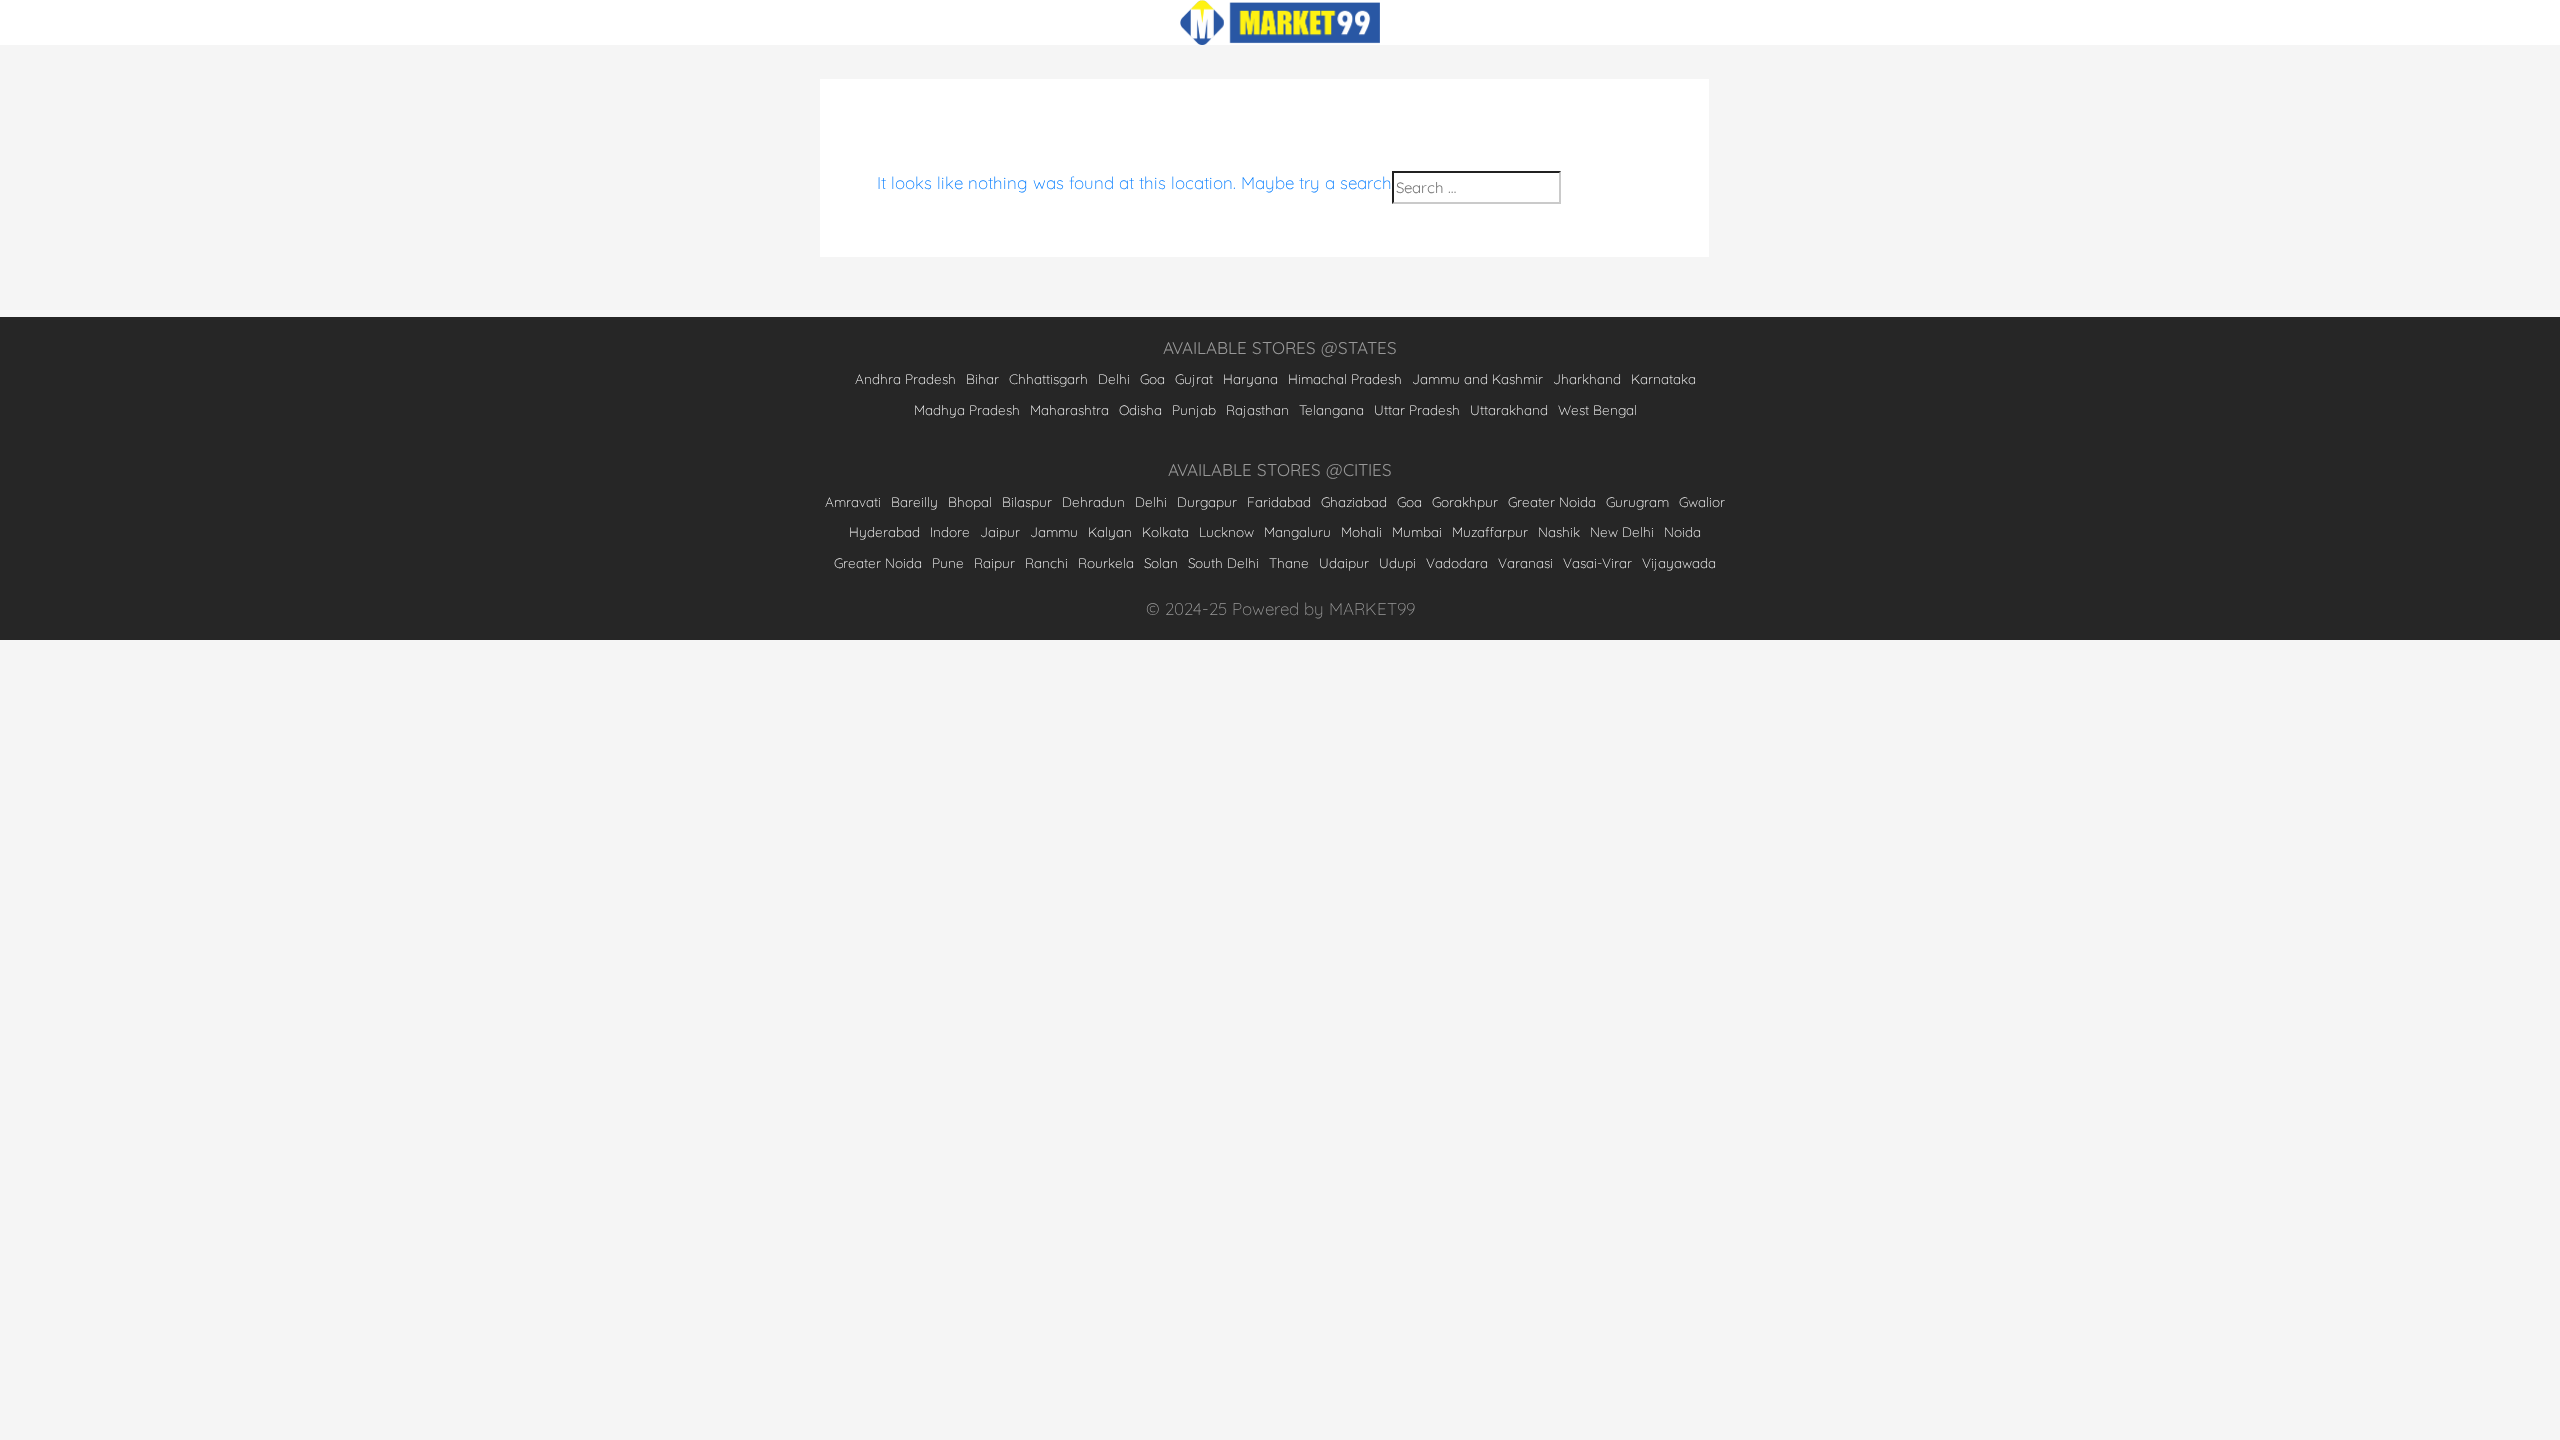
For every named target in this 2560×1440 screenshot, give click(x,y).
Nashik (1559, 531)
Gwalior (1702, 501)
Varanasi (1525, 562)
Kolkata (1165, 531)
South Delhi (1223, 562)
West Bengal (1597, 409)
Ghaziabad (1354, 501)
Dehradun (1093, 501)
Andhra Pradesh (905, 378)
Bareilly (914, 501)
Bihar (982, 378)
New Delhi (1622, 531)
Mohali (1361, 531)
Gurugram (1637, 501)
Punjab (1194, 409)
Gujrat (1194, 378)
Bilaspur (1027, 501)
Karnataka (1663, 378)
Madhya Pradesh (967, 409)
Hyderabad (884, 531)
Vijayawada (1679, 562)
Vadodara (1457, 562)
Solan (1161, 562)
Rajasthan (1257, 409)
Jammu (1054, 531)
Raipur (994, 562)
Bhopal (970, 501)
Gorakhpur (1465, 501)
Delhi (1114, 378)
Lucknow (1226, 531)
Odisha (1140, 409)
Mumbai (1417, 531)
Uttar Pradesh (1417, 409)
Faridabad (1279, 501)
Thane (1289, 562)
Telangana (1331, 409)
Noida (1682, 531)
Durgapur (1207, 501)
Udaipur (1344, 562)
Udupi (1397, 562)
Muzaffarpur (1490, 531)
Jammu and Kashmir (1477, 378)
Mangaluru (1297, 531)
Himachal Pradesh (1345, 378)
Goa (1152, 378)
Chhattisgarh (1048, 378)
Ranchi (1046, 562)
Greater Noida (1552, 501)
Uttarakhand (1509, 409)
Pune (948, 562)
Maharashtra (1069, 409)
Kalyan (1110, 531)
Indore (950, 531)
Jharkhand (1587, 378)
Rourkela (1106, 562)
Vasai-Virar (1597, 562)
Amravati (853, 501)
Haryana (1250, 378)
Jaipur (1000, 531)
